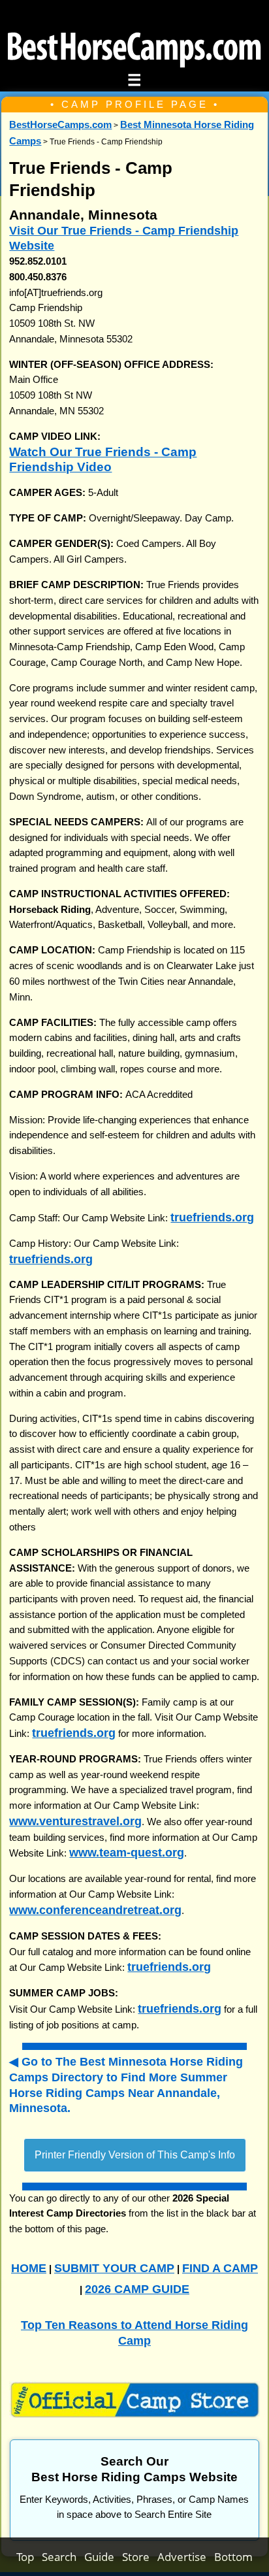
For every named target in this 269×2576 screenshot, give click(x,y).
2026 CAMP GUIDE (137, 2289)
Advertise (186, 2557)
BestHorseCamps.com (60, 125)
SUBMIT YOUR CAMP (114, 2268)
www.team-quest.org (127, 1852)
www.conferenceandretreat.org (95, 1910)
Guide (103, 2557)
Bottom (233, 2557)
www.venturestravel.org (75, 1821)
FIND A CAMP (220, 2268)
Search (63, 2557)
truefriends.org (212, 1217)
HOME (29, 2268)
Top (29, 2557)
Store (140, 2557)
